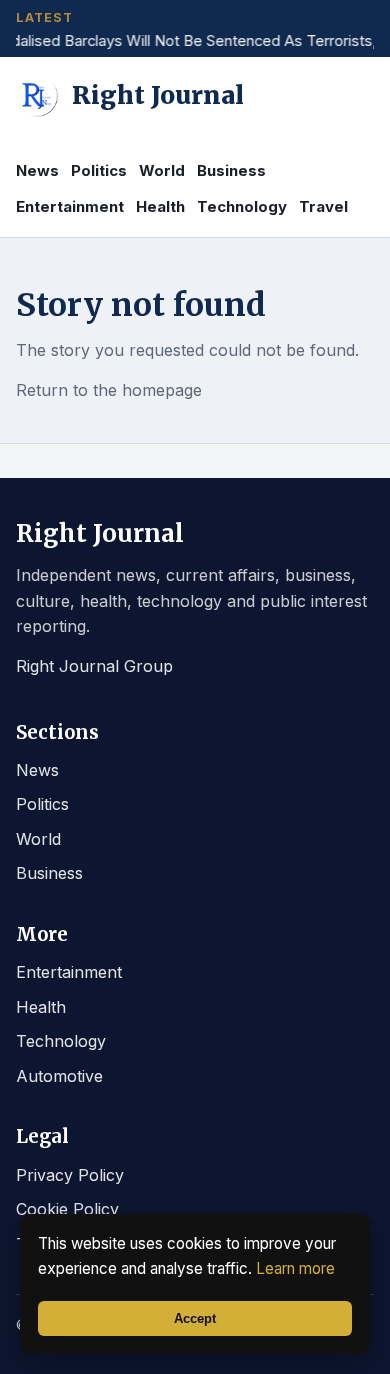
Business (231, 170)
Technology (242, 206)
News (37, 170)
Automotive (59, 1076)
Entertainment (70, 206)
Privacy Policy (70, 1175)
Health (160, 206)
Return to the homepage (109, 390)
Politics (99, 170)
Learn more (295, 1268)
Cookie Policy (67, 1209)
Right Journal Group (94, 666)
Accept (195, 1318)
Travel (323, 206)
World (162, 170)
